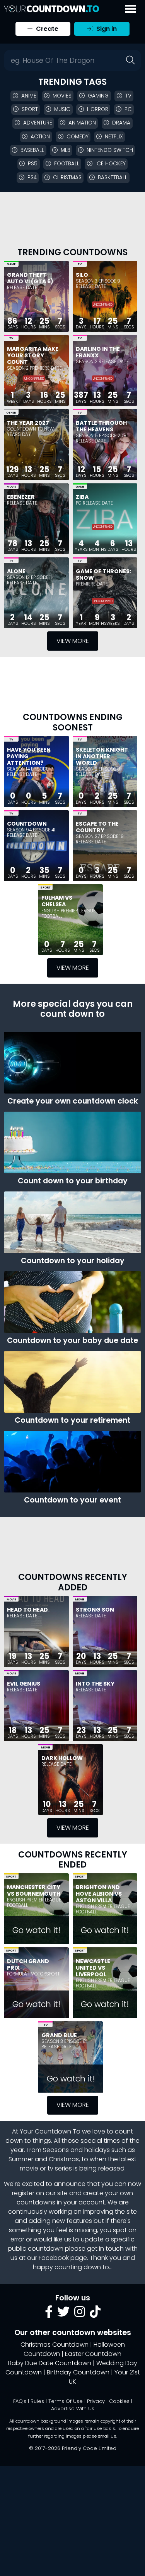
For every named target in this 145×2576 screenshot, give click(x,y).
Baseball (32, 150)
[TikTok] (95, 2314)
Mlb (66, 150)
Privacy (96, 2401)
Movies (62, 96)
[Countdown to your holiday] (72, 1222)
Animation (82, 123)
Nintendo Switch (110, 150)
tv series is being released (86, 2168)
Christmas (67, 178)
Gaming (98, 96)
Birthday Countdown (78, 2372)
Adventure (38, 123)
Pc (128, 109)
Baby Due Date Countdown (50, 2363)
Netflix (114, 137)
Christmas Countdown (55, 2345)
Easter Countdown (93, 2354)
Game (11, 264)
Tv (128, 96)
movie (29, 2168)
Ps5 (33, 164)
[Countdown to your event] (72, 1462)
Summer (21, 2159)
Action (40, 137)
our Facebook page (57, 2258)
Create (46, 29)
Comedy (78, 137)
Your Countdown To (50, 2131)
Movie (11, 487)
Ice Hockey (111, 164)
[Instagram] (80, 2314)
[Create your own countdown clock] (72, 1063)
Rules (37, 2401)
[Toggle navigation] (130, 9)
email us (107, 2436)
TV (80, 264)
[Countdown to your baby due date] (72, 1302)
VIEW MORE (73, 641)
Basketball (113, 178)
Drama (121, 123)
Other (11, 413)
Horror (98, 109)
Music (62, 109)
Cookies (119, 2401)
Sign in (106, 29)
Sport (30, 109)
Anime (29, 96)
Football (67, 164)
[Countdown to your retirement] (72, 1382)
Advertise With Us (73, 2409)
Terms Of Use (66, 2401)
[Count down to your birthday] (72, 1142)
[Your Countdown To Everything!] (51, 9)
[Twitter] (63, 2314)
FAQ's (20, 2401)
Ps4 (32, 178)
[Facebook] (49, 2314)
